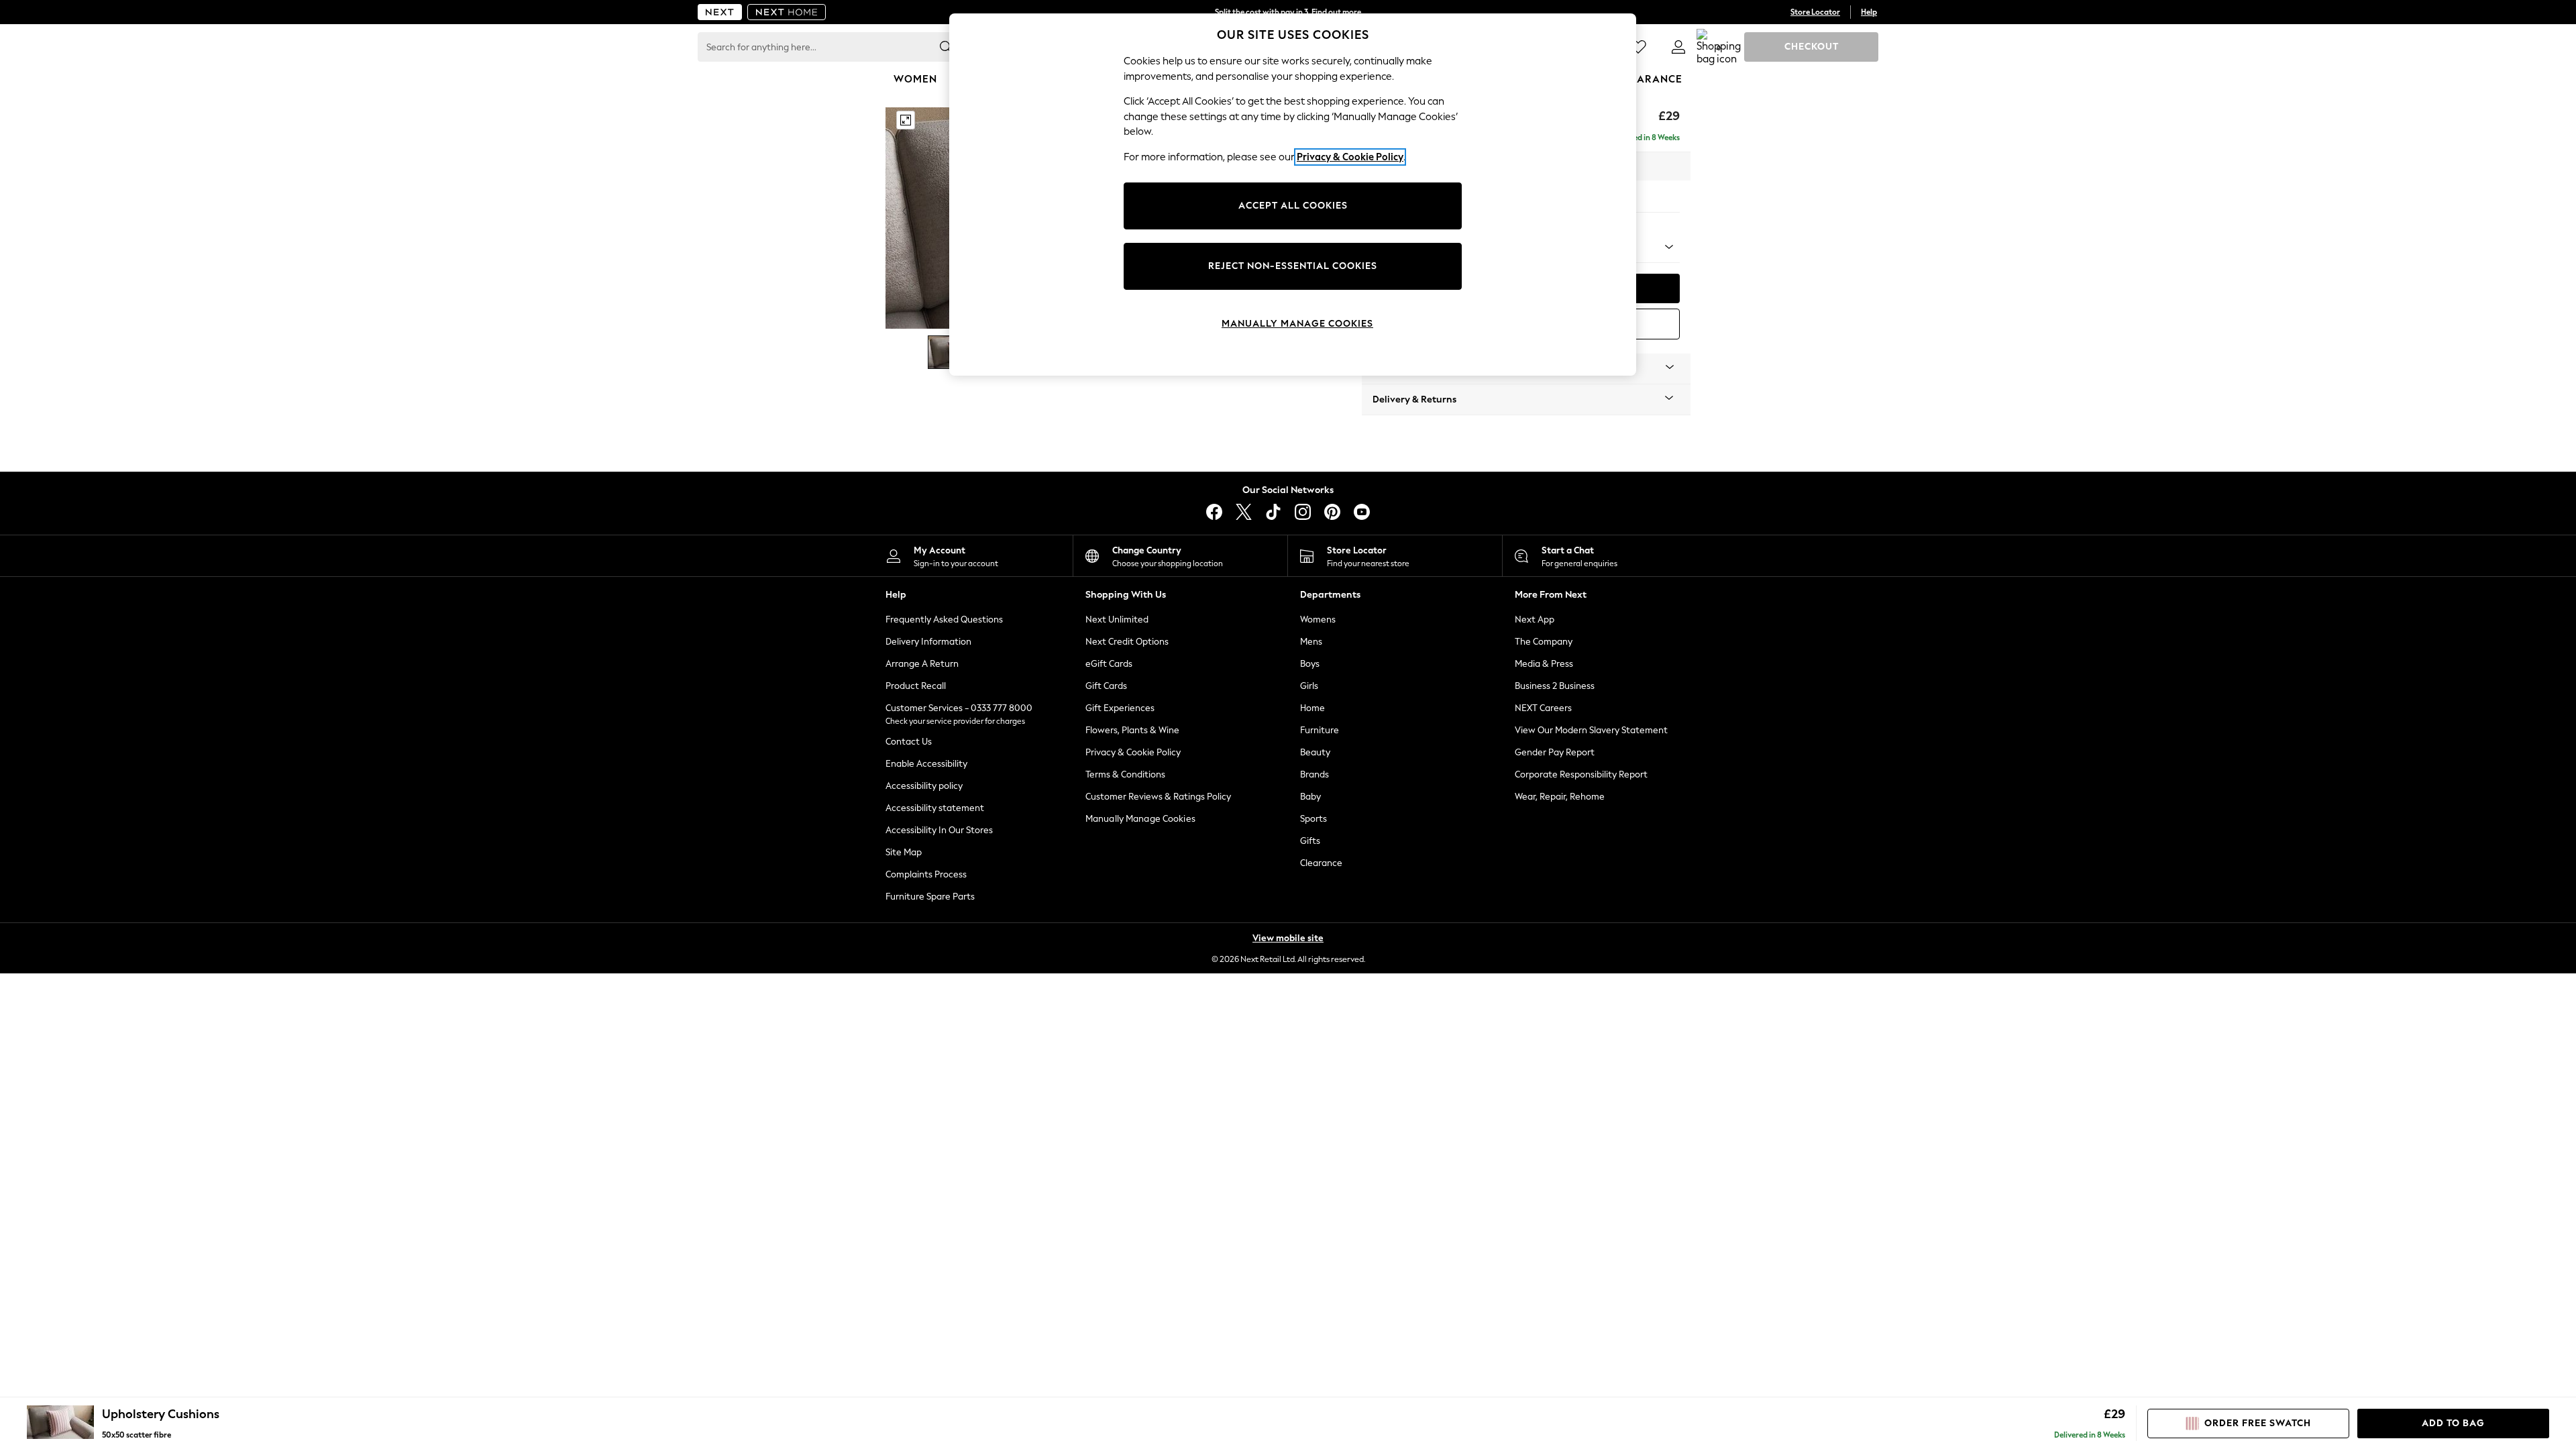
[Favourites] (1638, 47)
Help (1869, 12)
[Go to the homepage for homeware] (787, 12)
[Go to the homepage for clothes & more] (720, 12)
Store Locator (1815, 12)
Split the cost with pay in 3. (1288, 12)
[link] (1678, 47)
